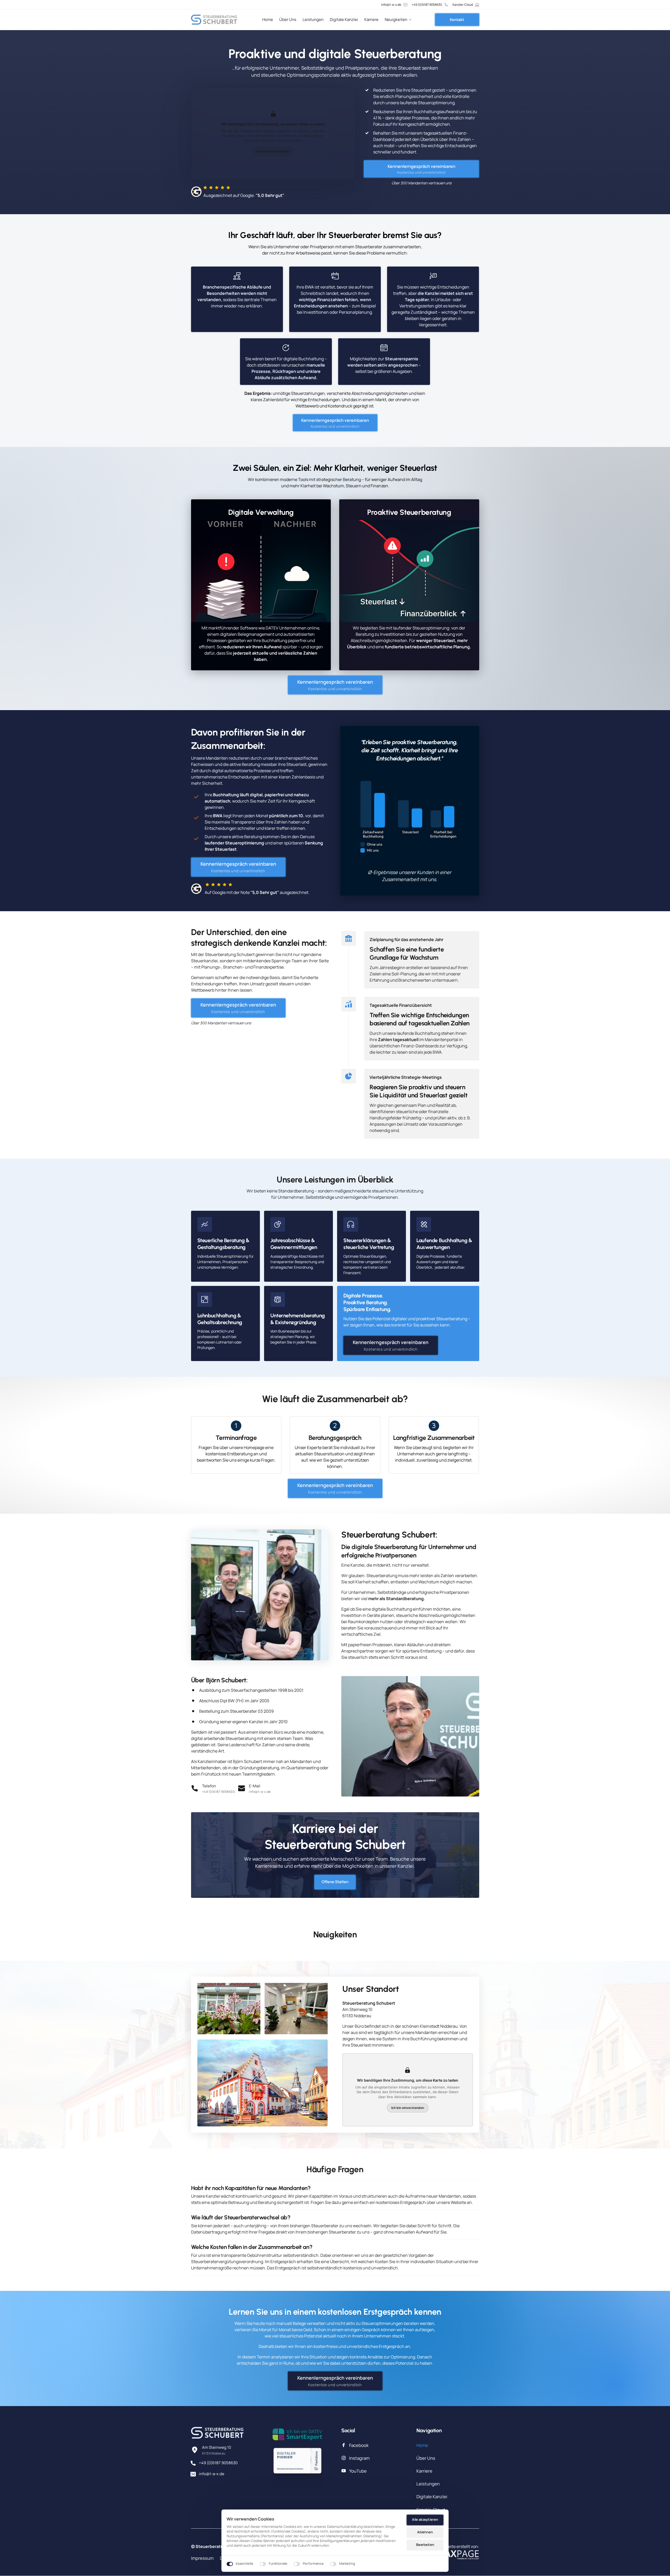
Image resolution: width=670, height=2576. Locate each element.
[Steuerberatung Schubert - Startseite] (214, 20)
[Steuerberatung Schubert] (297, 2434)
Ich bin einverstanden (273, 151)
